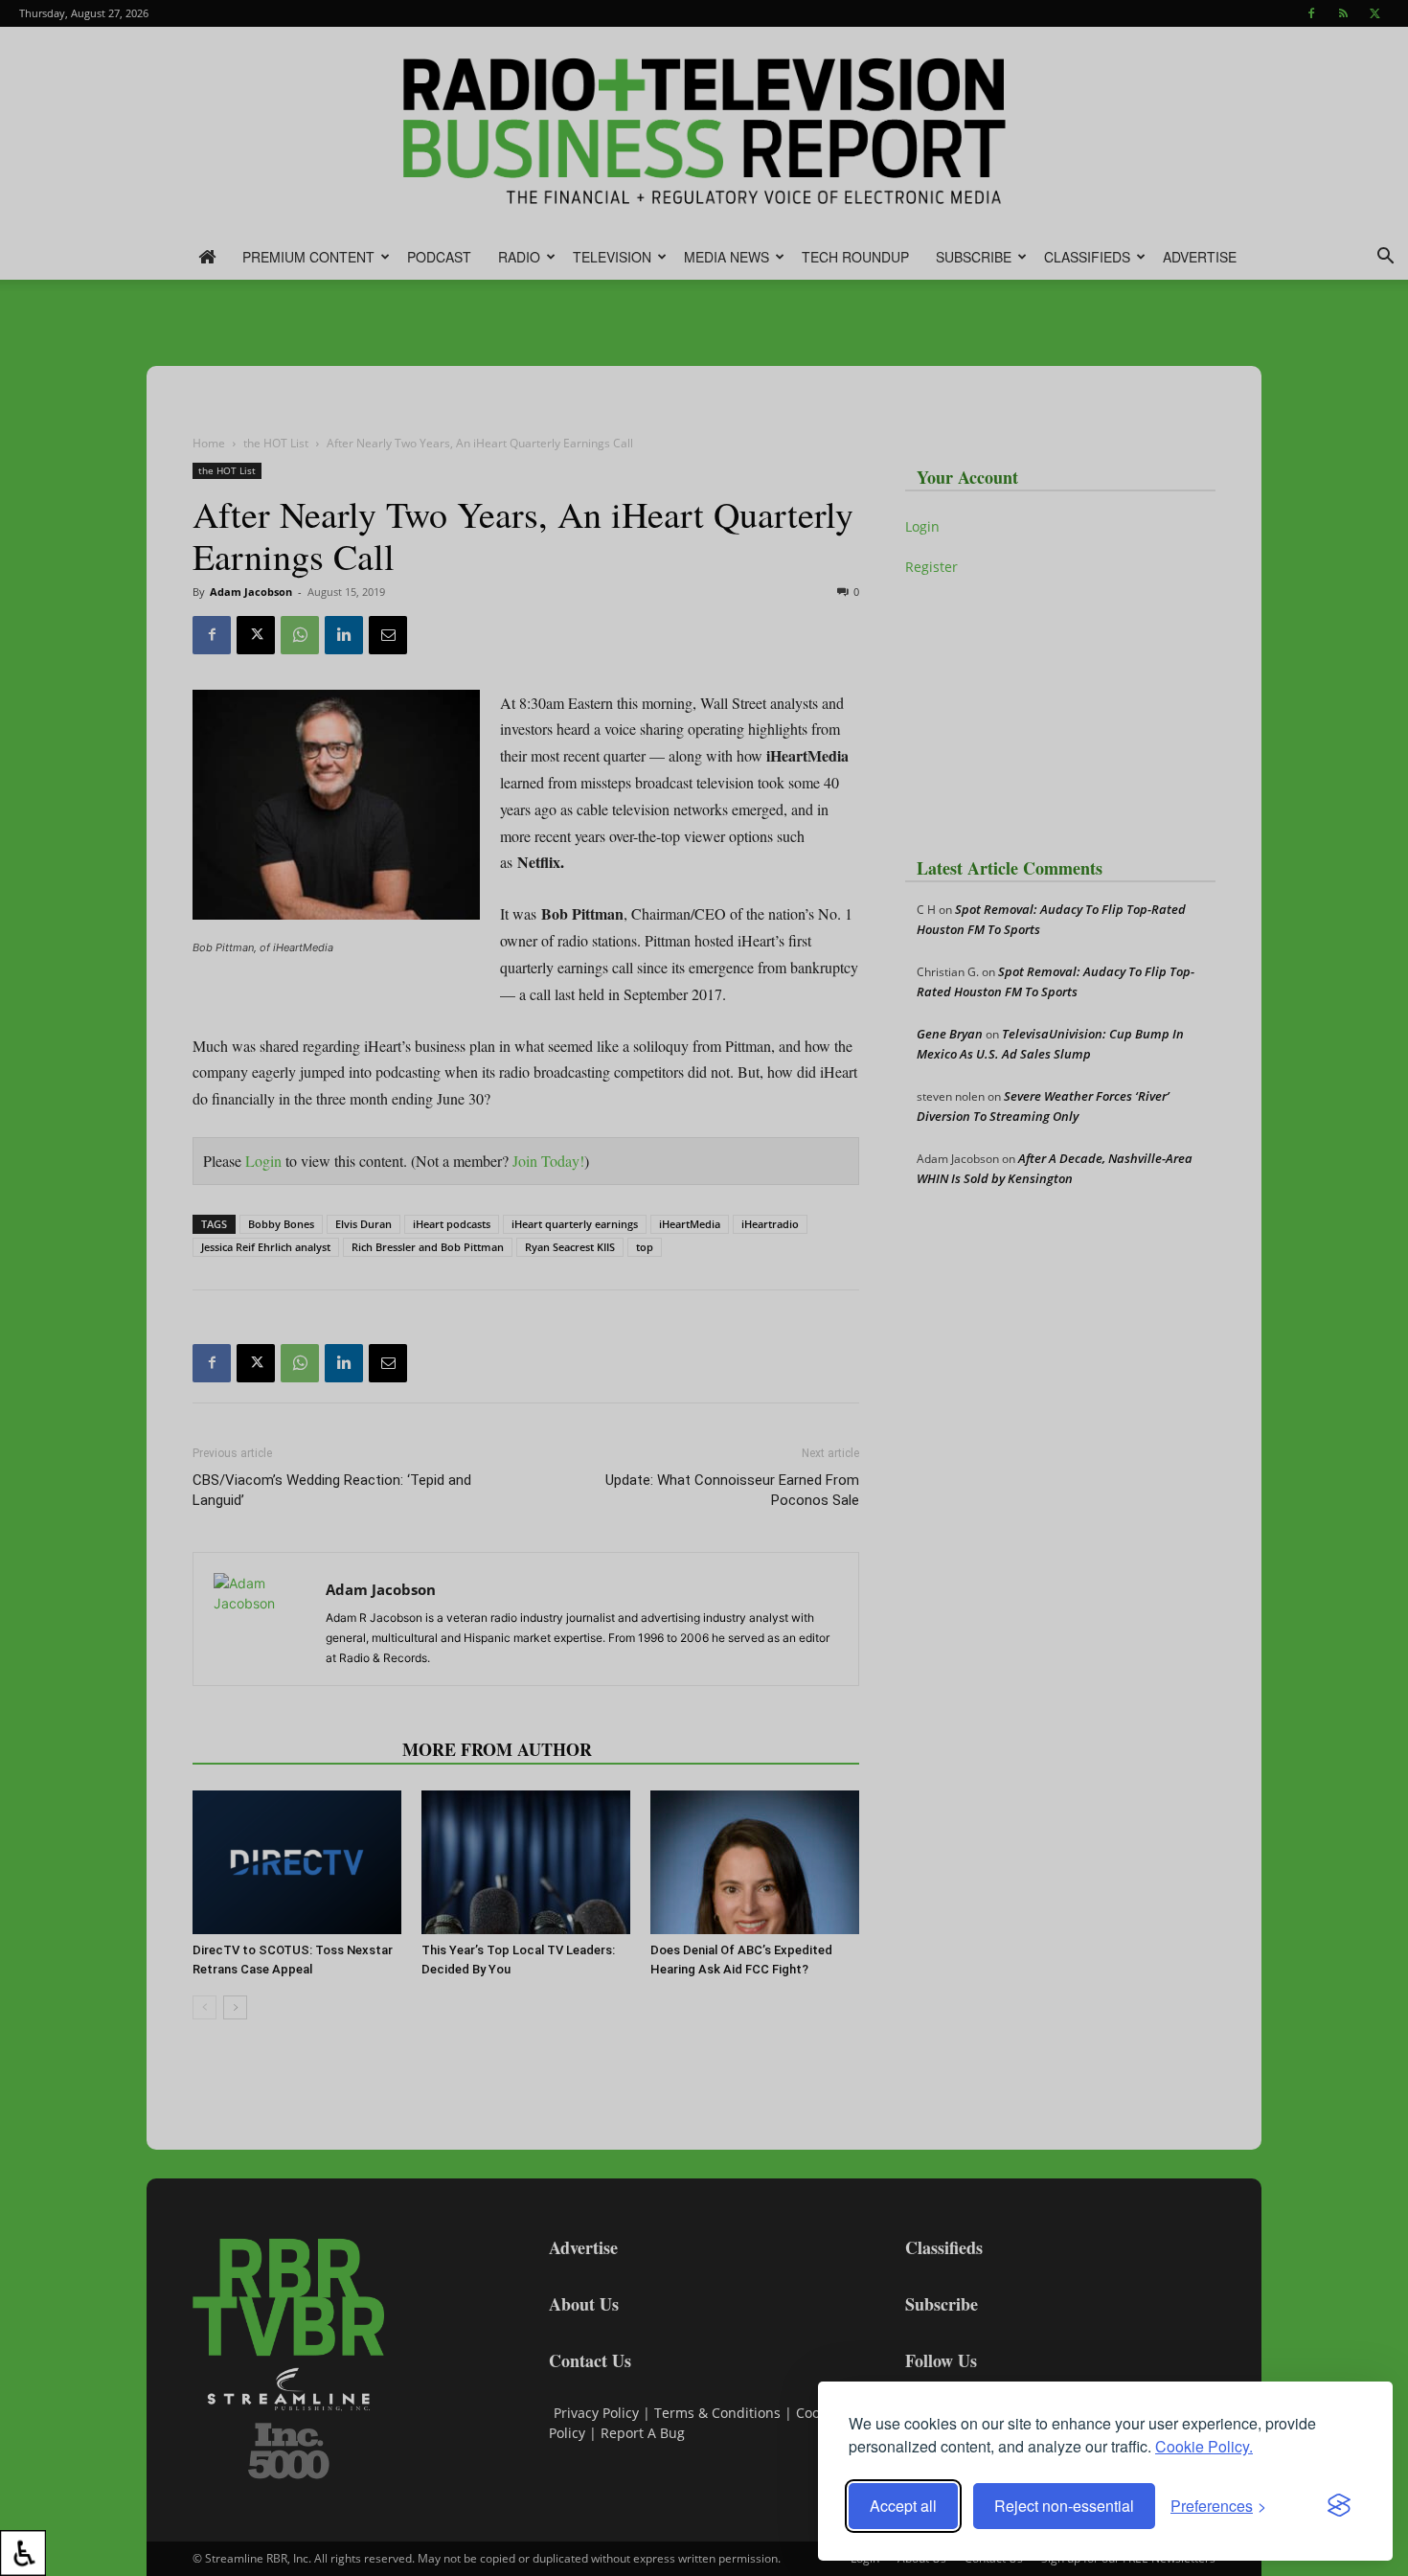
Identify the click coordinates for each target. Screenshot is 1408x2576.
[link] (23, 2553)
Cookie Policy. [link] (1204, 2446)
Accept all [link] (903, 2506)
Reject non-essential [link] (1064, 2506)
